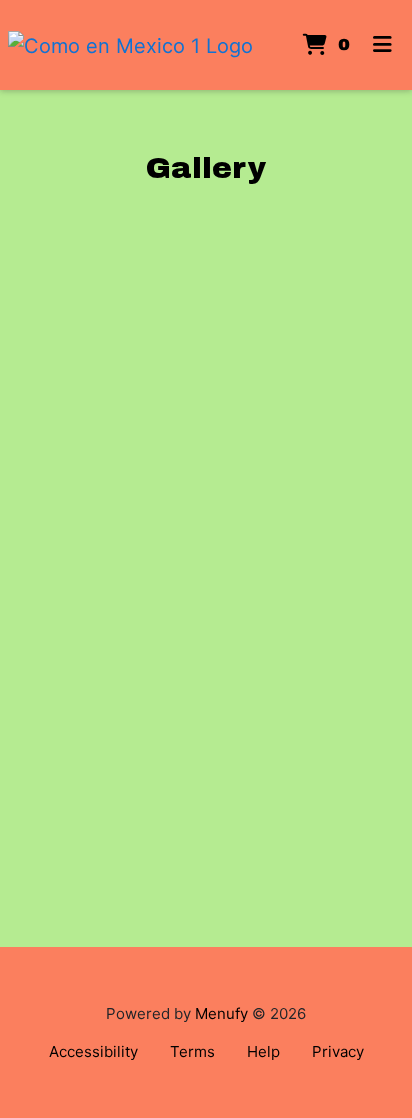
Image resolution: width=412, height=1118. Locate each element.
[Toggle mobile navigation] (382, 45)
